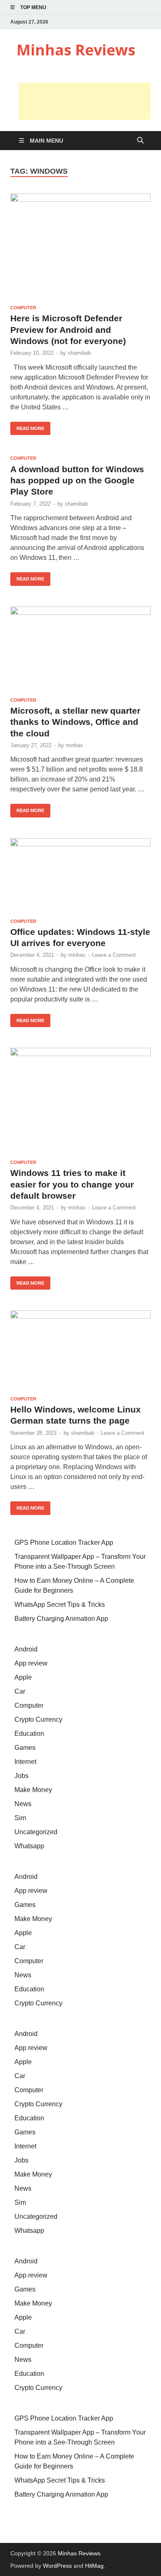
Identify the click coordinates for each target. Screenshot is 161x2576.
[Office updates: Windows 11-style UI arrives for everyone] (80, 875)
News (23, 1804)
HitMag (94, 2566)
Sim (20, 1818)
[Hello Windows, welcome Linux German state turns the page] (80, 1350)
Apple (23, 1677)
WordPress (57, 2566)
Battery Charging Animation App (61, 1619)
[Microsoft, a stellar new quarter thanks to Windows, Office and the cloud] (80, 649)
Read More (27, 426)
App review (31, 1663)
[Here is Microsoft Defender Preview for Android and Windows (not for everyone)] (80, 246)
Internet (25, 1762)
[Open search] (140, 141)
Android (26, 1649)
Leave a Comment (114, 955)
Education (29, 1734)
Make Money (33, 1790)
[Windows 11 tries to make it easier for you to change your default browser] (80, 1100)
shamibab (79, 353)
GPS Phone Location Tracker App (64, 1542)
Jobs (21, 1776)
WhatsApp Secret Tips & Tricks (60, 1605)
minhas (74, 745)
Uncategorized (36, 1832)
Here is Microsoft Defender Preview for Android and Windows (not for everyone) (68, 330)
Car (20, 1691)
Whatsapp (29, 1846)
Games (25, 1748)
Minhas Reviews (76, 50)
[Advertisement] (85, 101)
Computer (23, 308)
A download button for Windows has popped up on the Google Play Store (77, 480)
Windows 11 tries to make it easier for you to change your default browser (72, 1184)
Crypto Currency (38, 1719)
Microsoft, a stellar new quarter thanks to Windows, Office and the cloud (75, 722)
